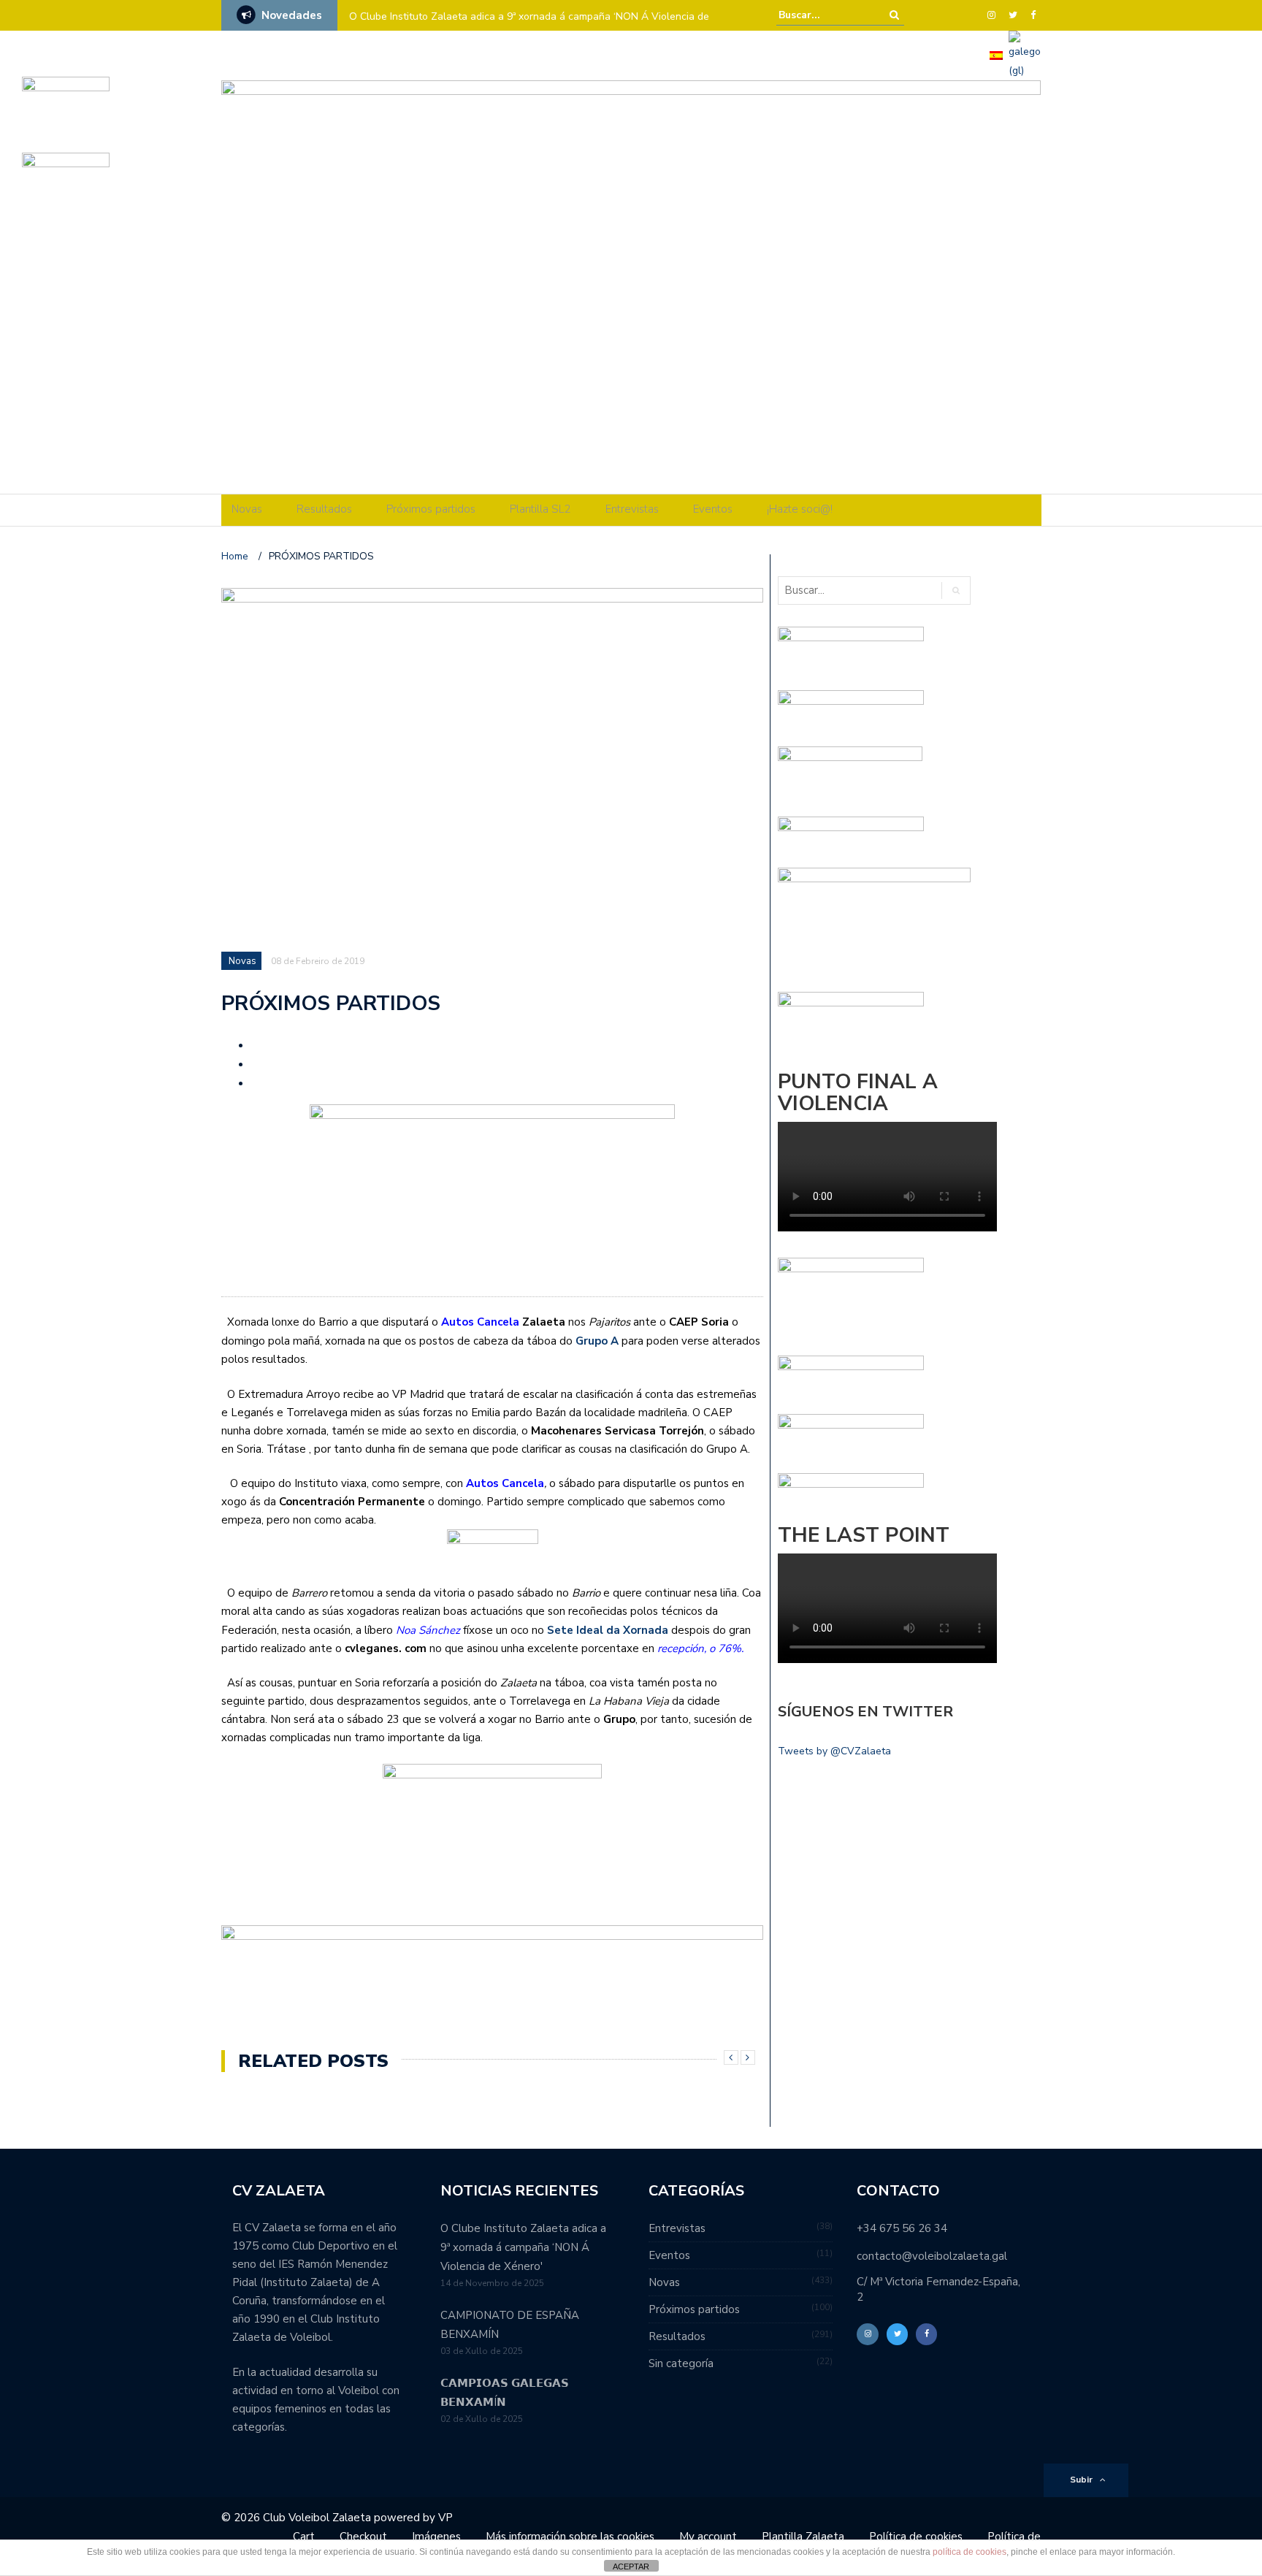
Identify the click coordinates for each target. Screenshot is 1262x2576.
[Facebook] (1033, 15)
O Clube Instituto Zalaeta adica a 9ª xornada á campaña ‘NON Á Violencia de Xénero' (523, 2247)
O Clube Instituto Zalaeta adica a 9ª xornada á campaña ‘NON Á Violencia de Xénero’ (529, 26)
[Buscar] (894, 15)
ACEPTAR (631, 2567)
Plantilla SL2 (540, 509)
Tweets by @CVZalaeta (834, 1751)
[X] (1013, 15)
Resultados (324, 509)
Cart (304, 2537)
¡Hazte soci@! (800, 509)
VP (445, 2518)
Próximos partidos (431, 509)
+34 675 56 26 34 (902, 2228)
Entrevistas (632, 509)
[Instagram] (991, 15)
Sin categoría (681, 2363)
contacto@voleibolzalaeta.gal (932, 2256)
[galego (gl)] (1025, 54)
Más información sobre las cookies (570, 2537)
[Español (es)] (996, 54)
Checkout (363, 2537)
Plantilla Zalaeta (803, 2537)
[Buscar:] (823, 15)
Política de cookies (916, 2537)
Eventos (713, 509)
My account (708, 2537)
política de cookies (970, 2552)
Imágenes (436, 2537)
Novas (247, 509)
